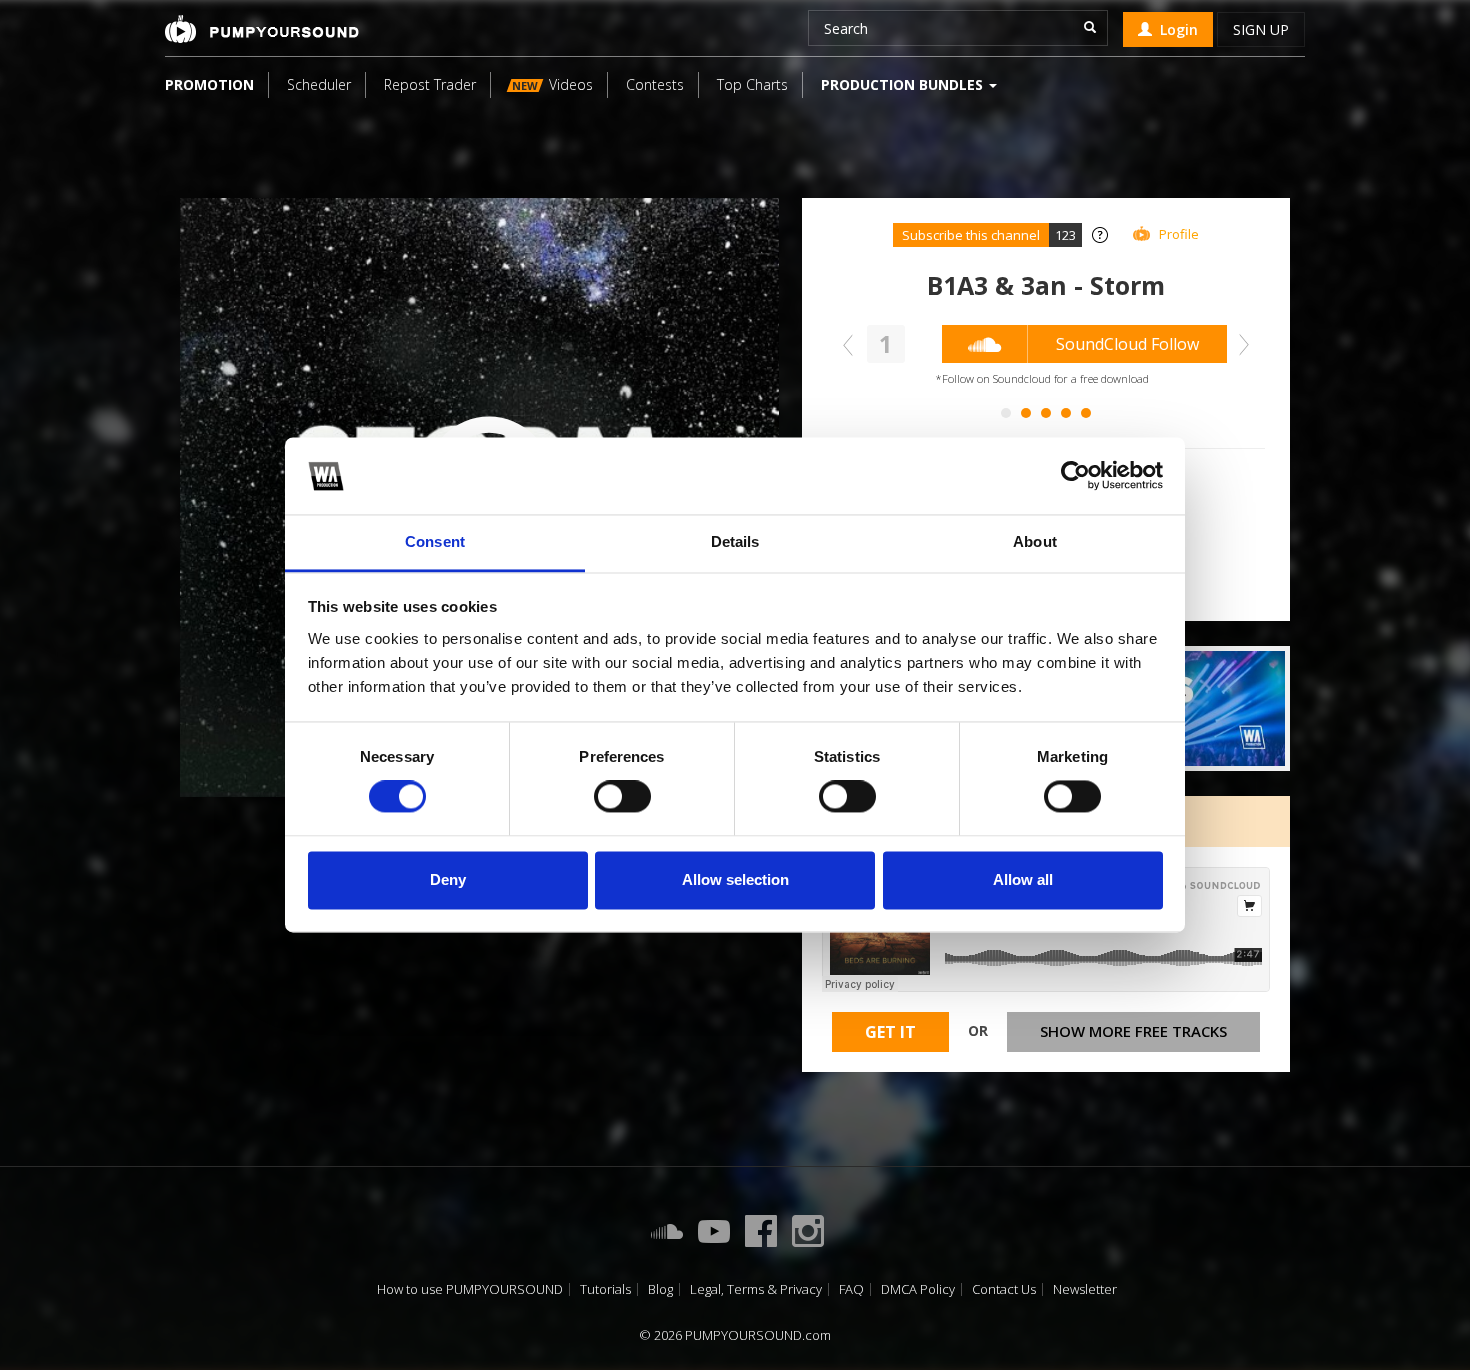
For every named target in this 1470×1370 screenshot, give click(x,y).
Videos (552, 84)
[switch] (622, 797)
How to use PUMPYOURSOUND (470, 1289)
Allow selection (735, 879)
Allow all (1023, 879)
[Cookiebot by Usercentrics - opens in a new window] (1075, 476)
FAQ (851, 1289)
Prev (853, 345)
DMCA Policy (918, 1289)
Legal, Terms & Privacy (756, 1289)
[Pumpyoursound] (262, 29)
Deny (448, 879)
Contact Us (1004, 1289)
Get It (890, 1032)
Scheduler (319, 84)
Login (1175, 29)
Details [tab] (735, 541)
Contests (655, 84)
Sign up (1261, 29)
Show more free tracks (1133, 1031)
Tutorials (605, 1289)
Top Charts (752, 84)
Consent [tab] (435, 541)
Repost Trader (430, 84)
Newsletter (1085, 1289)
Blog (660, 1289)
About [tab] (1035, 541)
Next (1239, 345)
